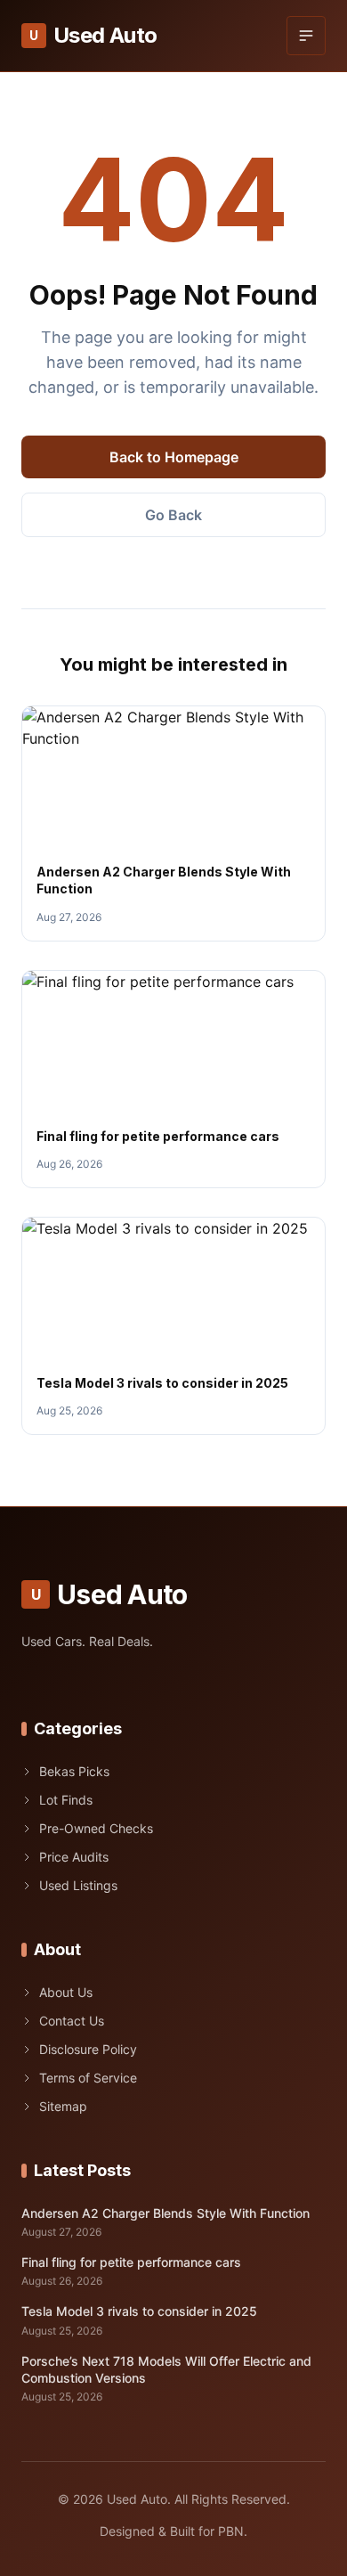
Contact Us (72, 2021)
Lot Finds (66, 1800)
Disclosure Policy (88, 2049)
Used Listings (78, 1885)
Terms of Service (88, 2078)
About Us (66, 1992)
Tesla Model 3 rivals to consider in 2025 (162, 1383)
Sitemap (63, 2106)
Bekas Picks (74, 1771)
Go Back (173, 515)
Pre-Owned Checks (96, 1828)
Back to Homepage (174, 457)
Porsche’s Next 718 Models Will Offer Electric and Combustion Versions (166, 2369)
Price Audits (74, 1857)
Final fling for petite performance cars (158, 1136)
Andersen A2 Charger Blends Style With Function (165, 2213)
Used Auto (93, 35)
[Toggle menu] (306, 36)
